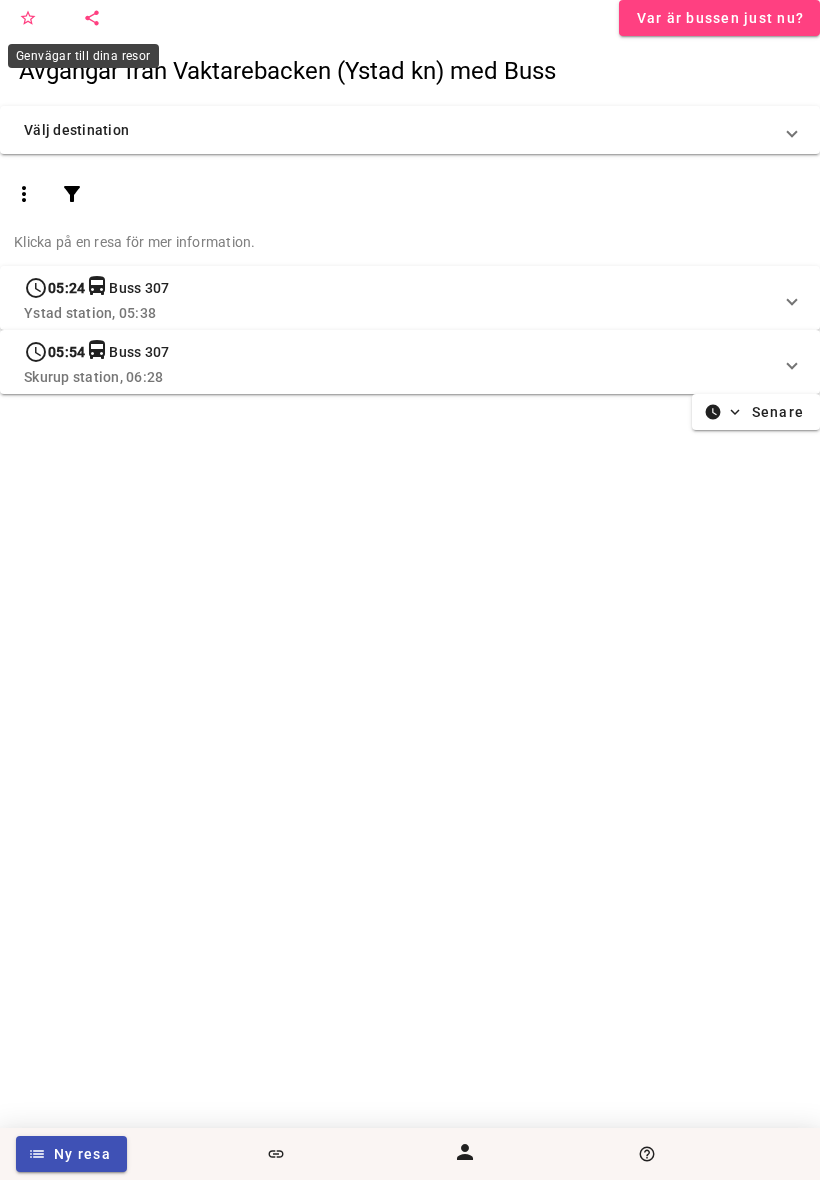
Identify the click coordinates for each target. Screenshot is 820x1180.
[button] (410, 130)
